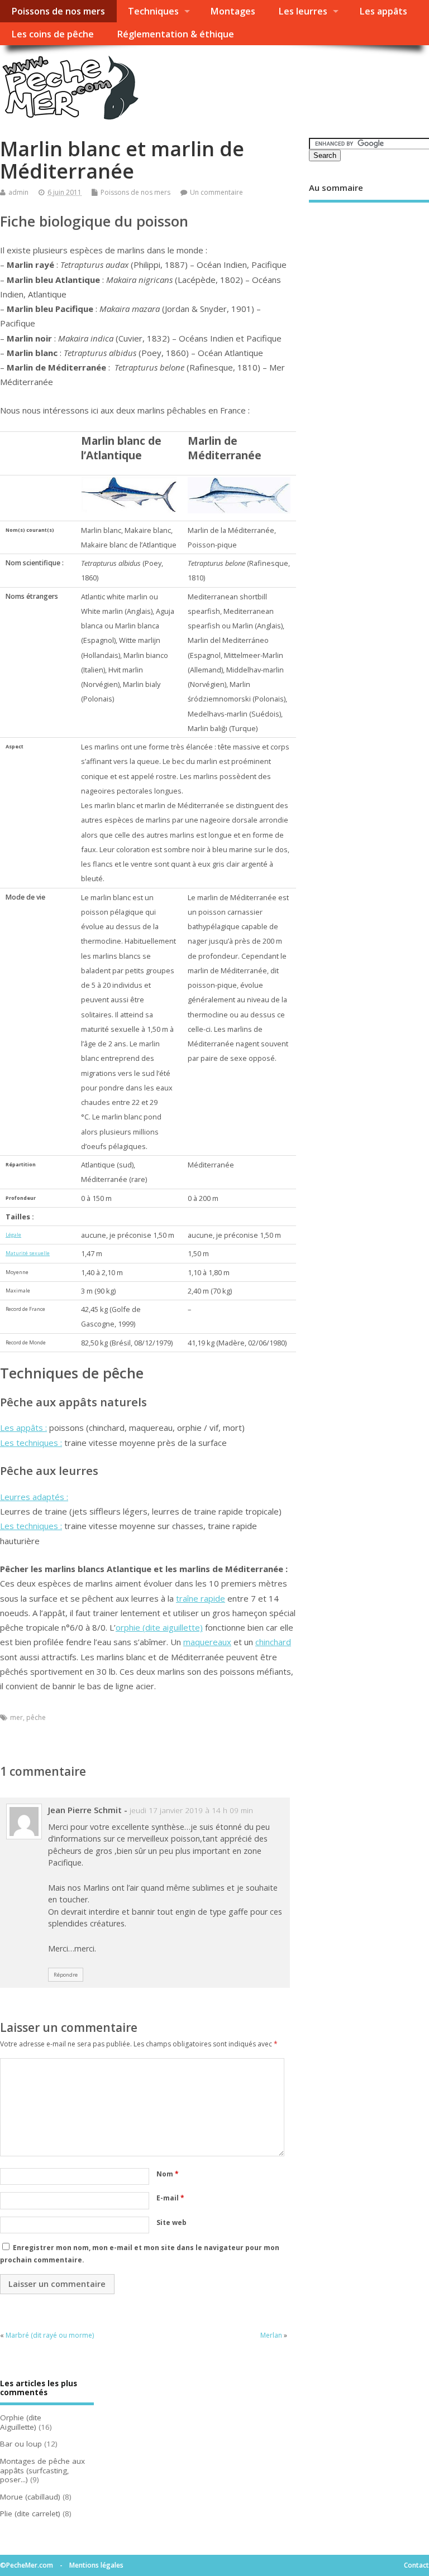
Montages (233, 11)
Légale (13, 1235)
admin (18, 192)
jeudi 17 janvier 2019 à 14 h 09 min (191, 1810)
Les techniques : (31, 1443)
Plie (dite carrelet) (30, 2513)
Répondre (66, 1975)
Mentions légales (96, 2565)
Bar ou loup (21, 2444)
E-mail (170, 2198)
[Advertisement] (369, 285)
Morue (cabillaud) (30, 2497)
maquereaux (207, 1642)
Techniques (153, 11)
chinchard (273, 1642)
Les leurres (303, 11)
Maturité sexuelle (28, 1253)
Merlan (271, 2335)
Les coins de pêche (53, 34)
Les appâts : (23, 1428)
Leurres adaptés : (34, 1497)
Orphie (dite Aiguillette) (21, 2422)
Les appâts (383, 11)
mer (16, 1717)
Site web (171, 2222)
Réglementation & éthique (175, 34)
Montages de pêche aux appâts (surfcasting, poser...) (42, 2471)
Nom (168, 2174)
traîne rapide (201, 1598)
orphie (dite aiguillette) (159, 1627)
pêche (36, 1717)
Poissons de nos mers (58, 11)
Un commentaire (216, 192)
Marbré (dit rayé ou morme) (50, 2335)
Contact (416, 2565)
